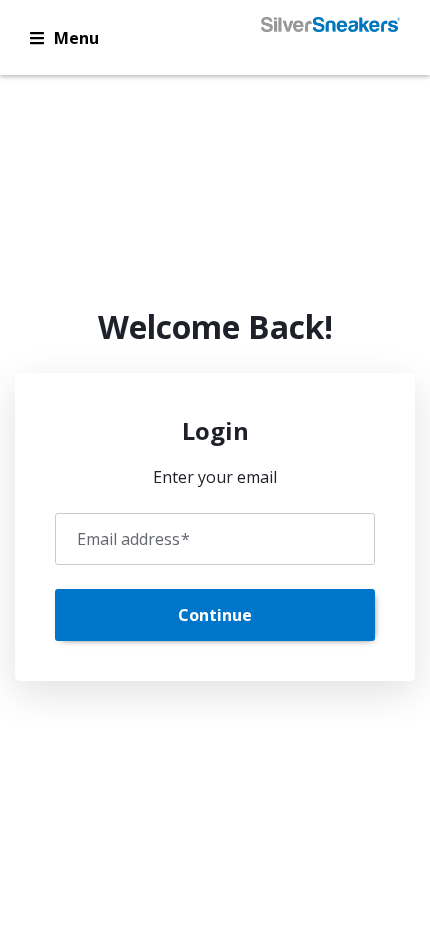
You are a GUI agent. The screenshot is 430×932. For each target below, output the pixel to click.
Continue (215, 615)
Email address (133, 539)
